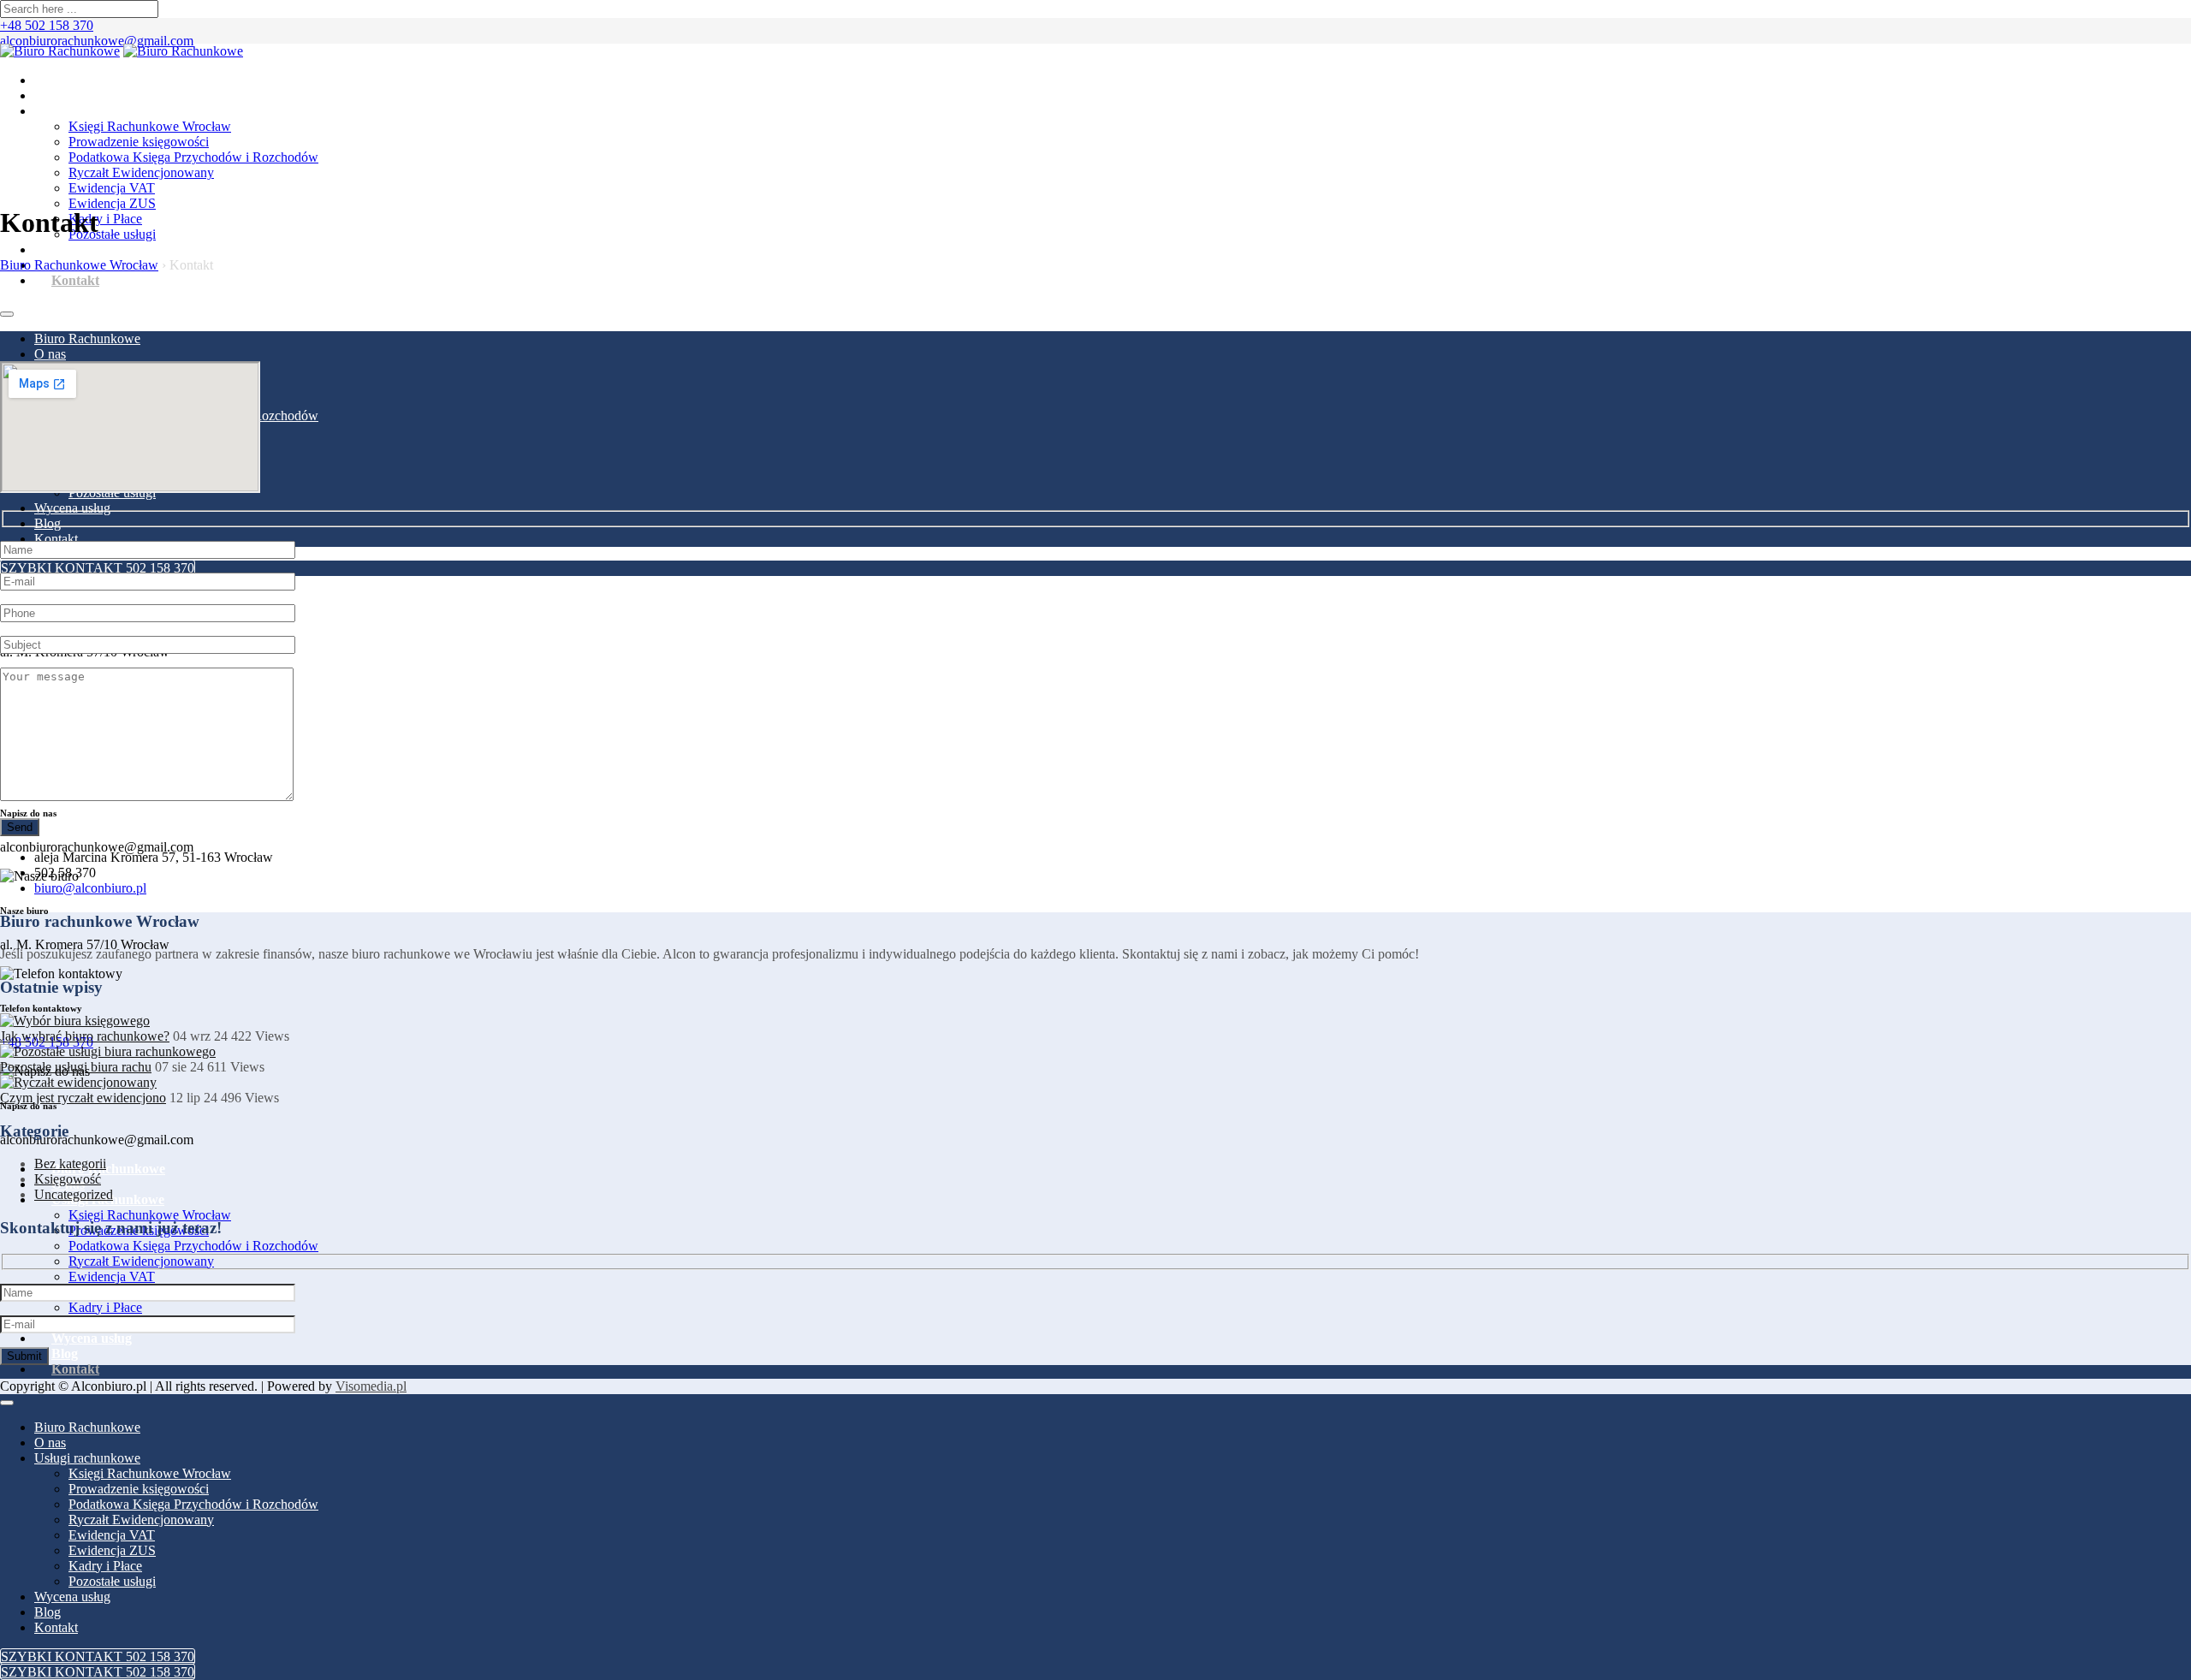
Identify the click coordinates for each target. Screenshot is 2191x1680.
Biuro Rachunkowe (108, 80)
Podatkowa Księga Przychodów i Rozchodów (193, 157)
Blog (48, 523)
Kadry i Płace (105, 219)
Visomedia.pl (371, 1386)
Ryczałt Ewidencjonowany (141, 172)
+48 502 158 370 (47, 25)
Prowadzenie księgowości (139, 142)
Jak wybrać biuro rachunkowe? (85, 1036)
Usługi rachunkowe (108, 111)
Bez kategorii (70, 1164)
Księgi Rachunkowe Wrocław (150, 126)
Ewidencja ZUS (112, 203)
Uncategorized (74, 1194)
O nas (68, 95)
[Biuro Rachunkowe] (60, 51)
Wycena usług (92, 249)
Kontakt (75, 280)
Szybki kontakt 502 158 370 (98, 568)
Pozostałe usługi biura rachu (76, 1067)
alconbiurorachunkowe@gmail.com (97, 41)
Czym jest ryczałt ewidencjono (83, 1098)
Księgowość (68, 1179)
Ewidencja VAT (112, 188)
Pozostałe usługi (112, 234)
